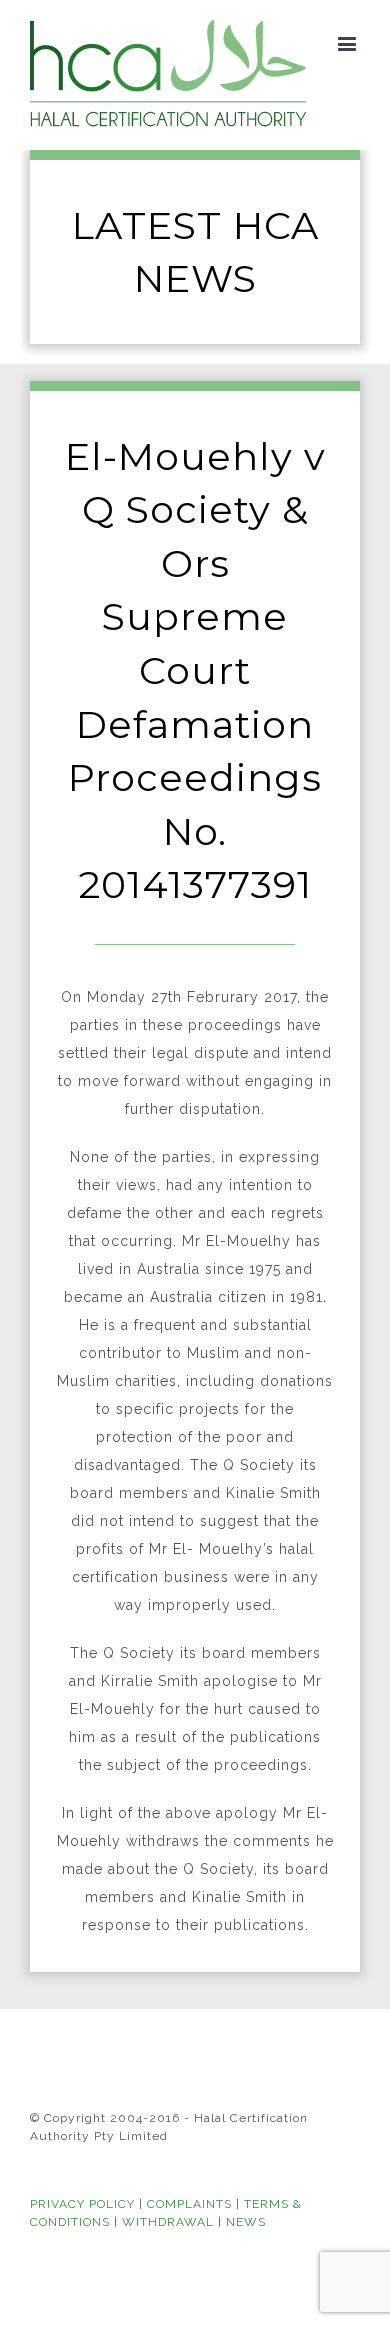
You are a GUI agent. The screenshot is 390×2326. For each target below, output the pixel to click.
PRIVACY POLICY (82, 2204)
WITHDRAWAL (168, 2222)
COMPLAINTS (189, 2204)
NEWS (246, 2222)
